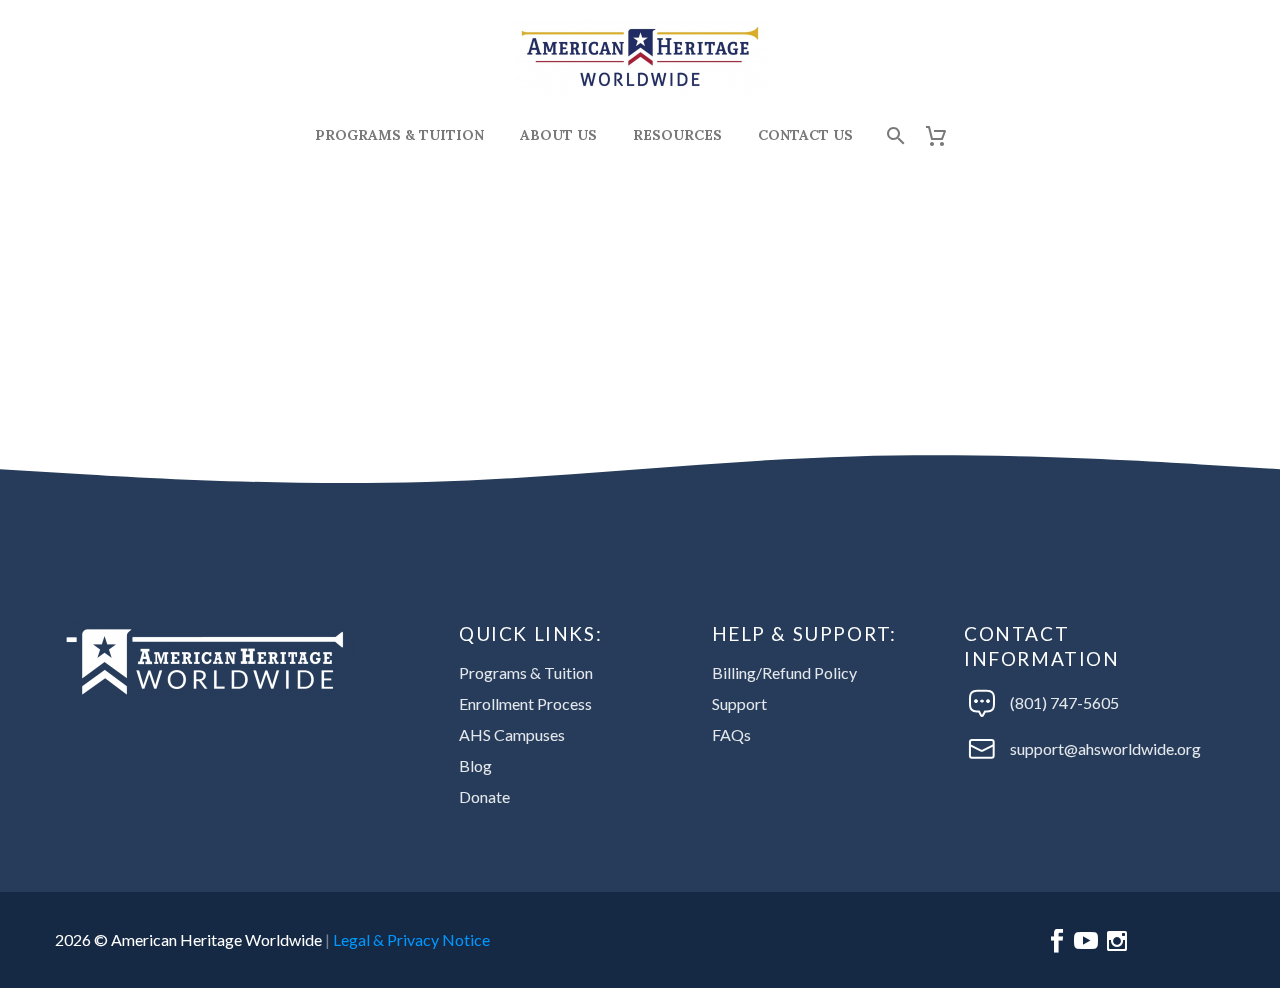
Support (739, 703)
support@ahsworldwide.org (1105, 748)
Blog (475, 765)
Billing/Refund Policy (784, 672)
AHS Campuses (512, 734)
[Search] (893, 135)
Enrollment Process (525, 703)
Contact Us (805, 135)
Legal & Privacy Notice (411, 939)
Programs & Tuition (399, 135)
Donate (484, 796)
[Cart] (943, 135)
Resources (677, 135)
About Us (558, 135)
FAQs (731, 734)
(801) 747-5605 (1064, 702)
